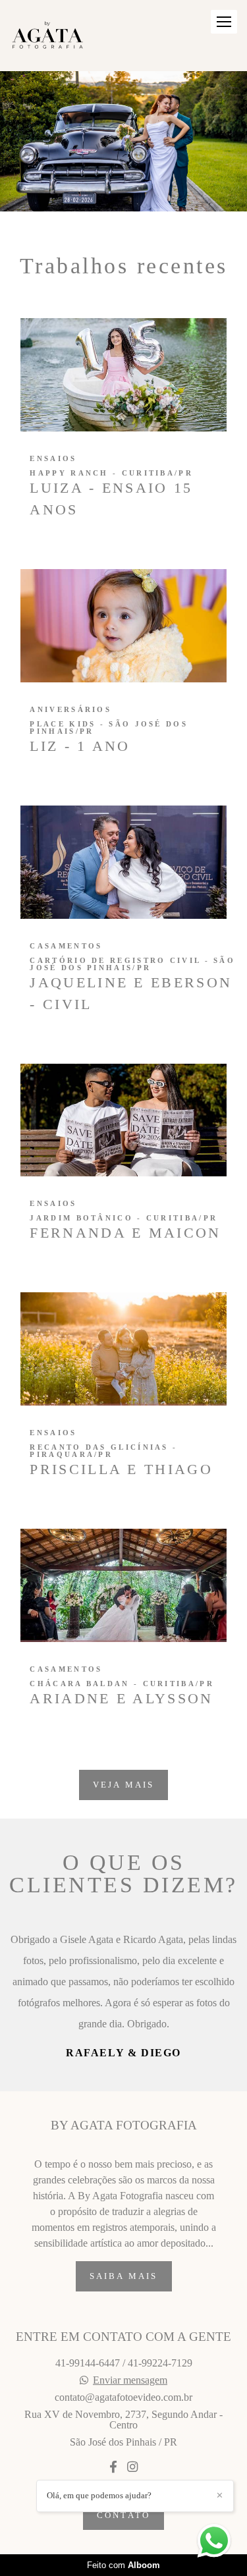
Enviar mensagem (130, 2415)
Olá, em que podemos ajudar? (99, 2495)
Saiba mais (124, 2312)
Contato (123, 2550)
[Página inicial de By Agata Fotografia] (47, 36)
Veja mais (124, 1785)
